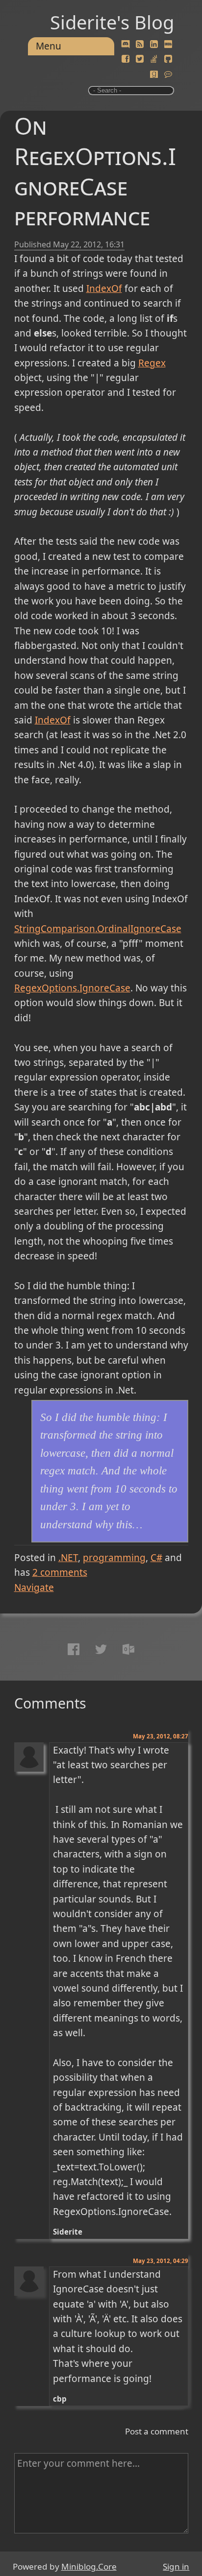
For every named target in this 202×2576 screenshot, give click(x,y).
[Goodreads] (154, 74)
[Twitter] (140, 59)
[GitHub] (168, 59)
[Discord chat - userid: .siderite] (126, 45)
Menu (49, 46)
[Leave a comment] (168, 74)
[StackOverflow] (154, 59)
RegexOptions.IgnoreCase (72, 988)
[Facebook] (126, 59)
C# (156, 1558)
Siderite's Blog (112, 22)
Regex (152, 363)
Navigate (34, 1588)
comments (60, 1572)
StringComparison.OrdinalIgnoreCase (98, 929)
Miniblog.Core (89, 2566)
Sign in (176, 2566)
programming (114, 1558)
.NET (68, 1558)
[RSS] (140, 45)
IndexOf (104, 289)
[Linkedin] (154, 45)
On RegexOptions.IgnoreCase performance (95, 171)
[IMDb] (168, 45)
